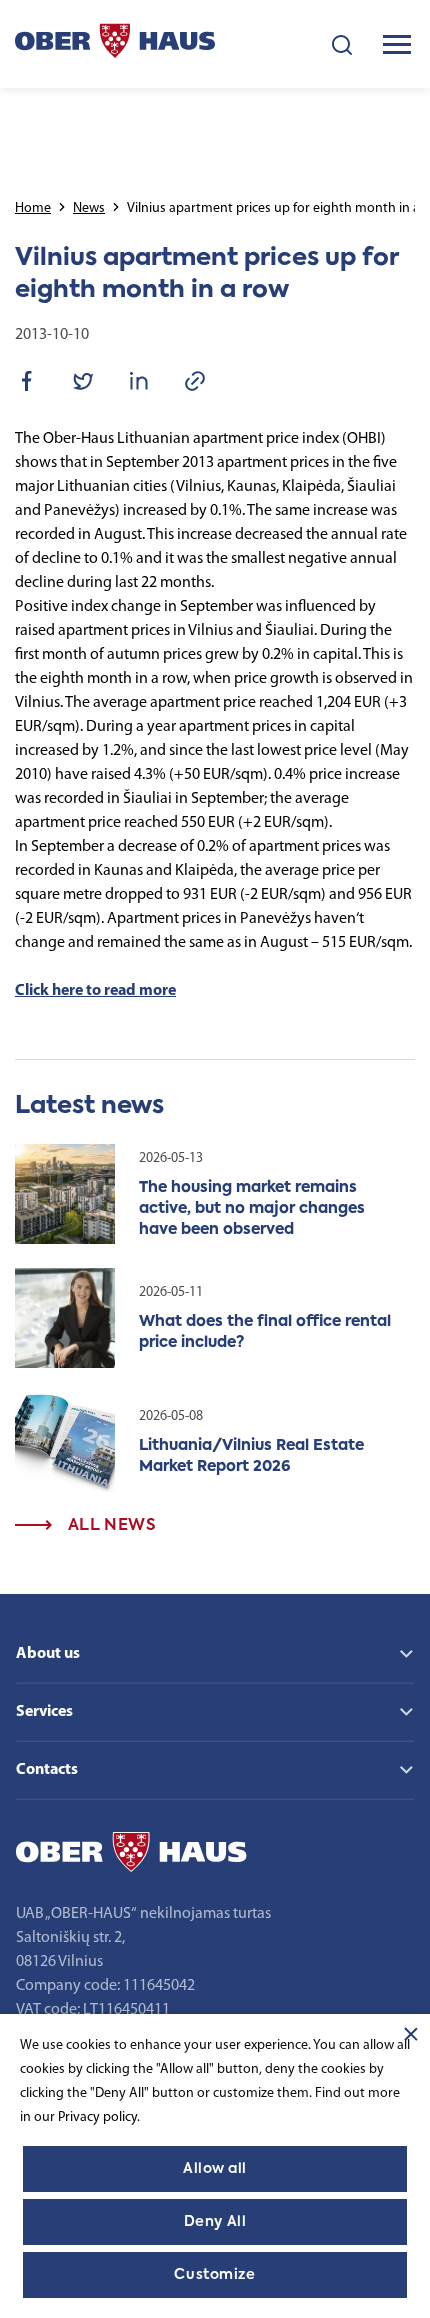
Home (33, 208)
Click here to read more (95, 991)
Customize (214, 2275)
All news (110, 1526)
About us (48, 1654)
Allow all (215, 2169)
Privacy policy (97, 2117)
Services (44, 1712)
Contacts (47, 1770)
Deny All (215, 2222)
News (89, 208)
